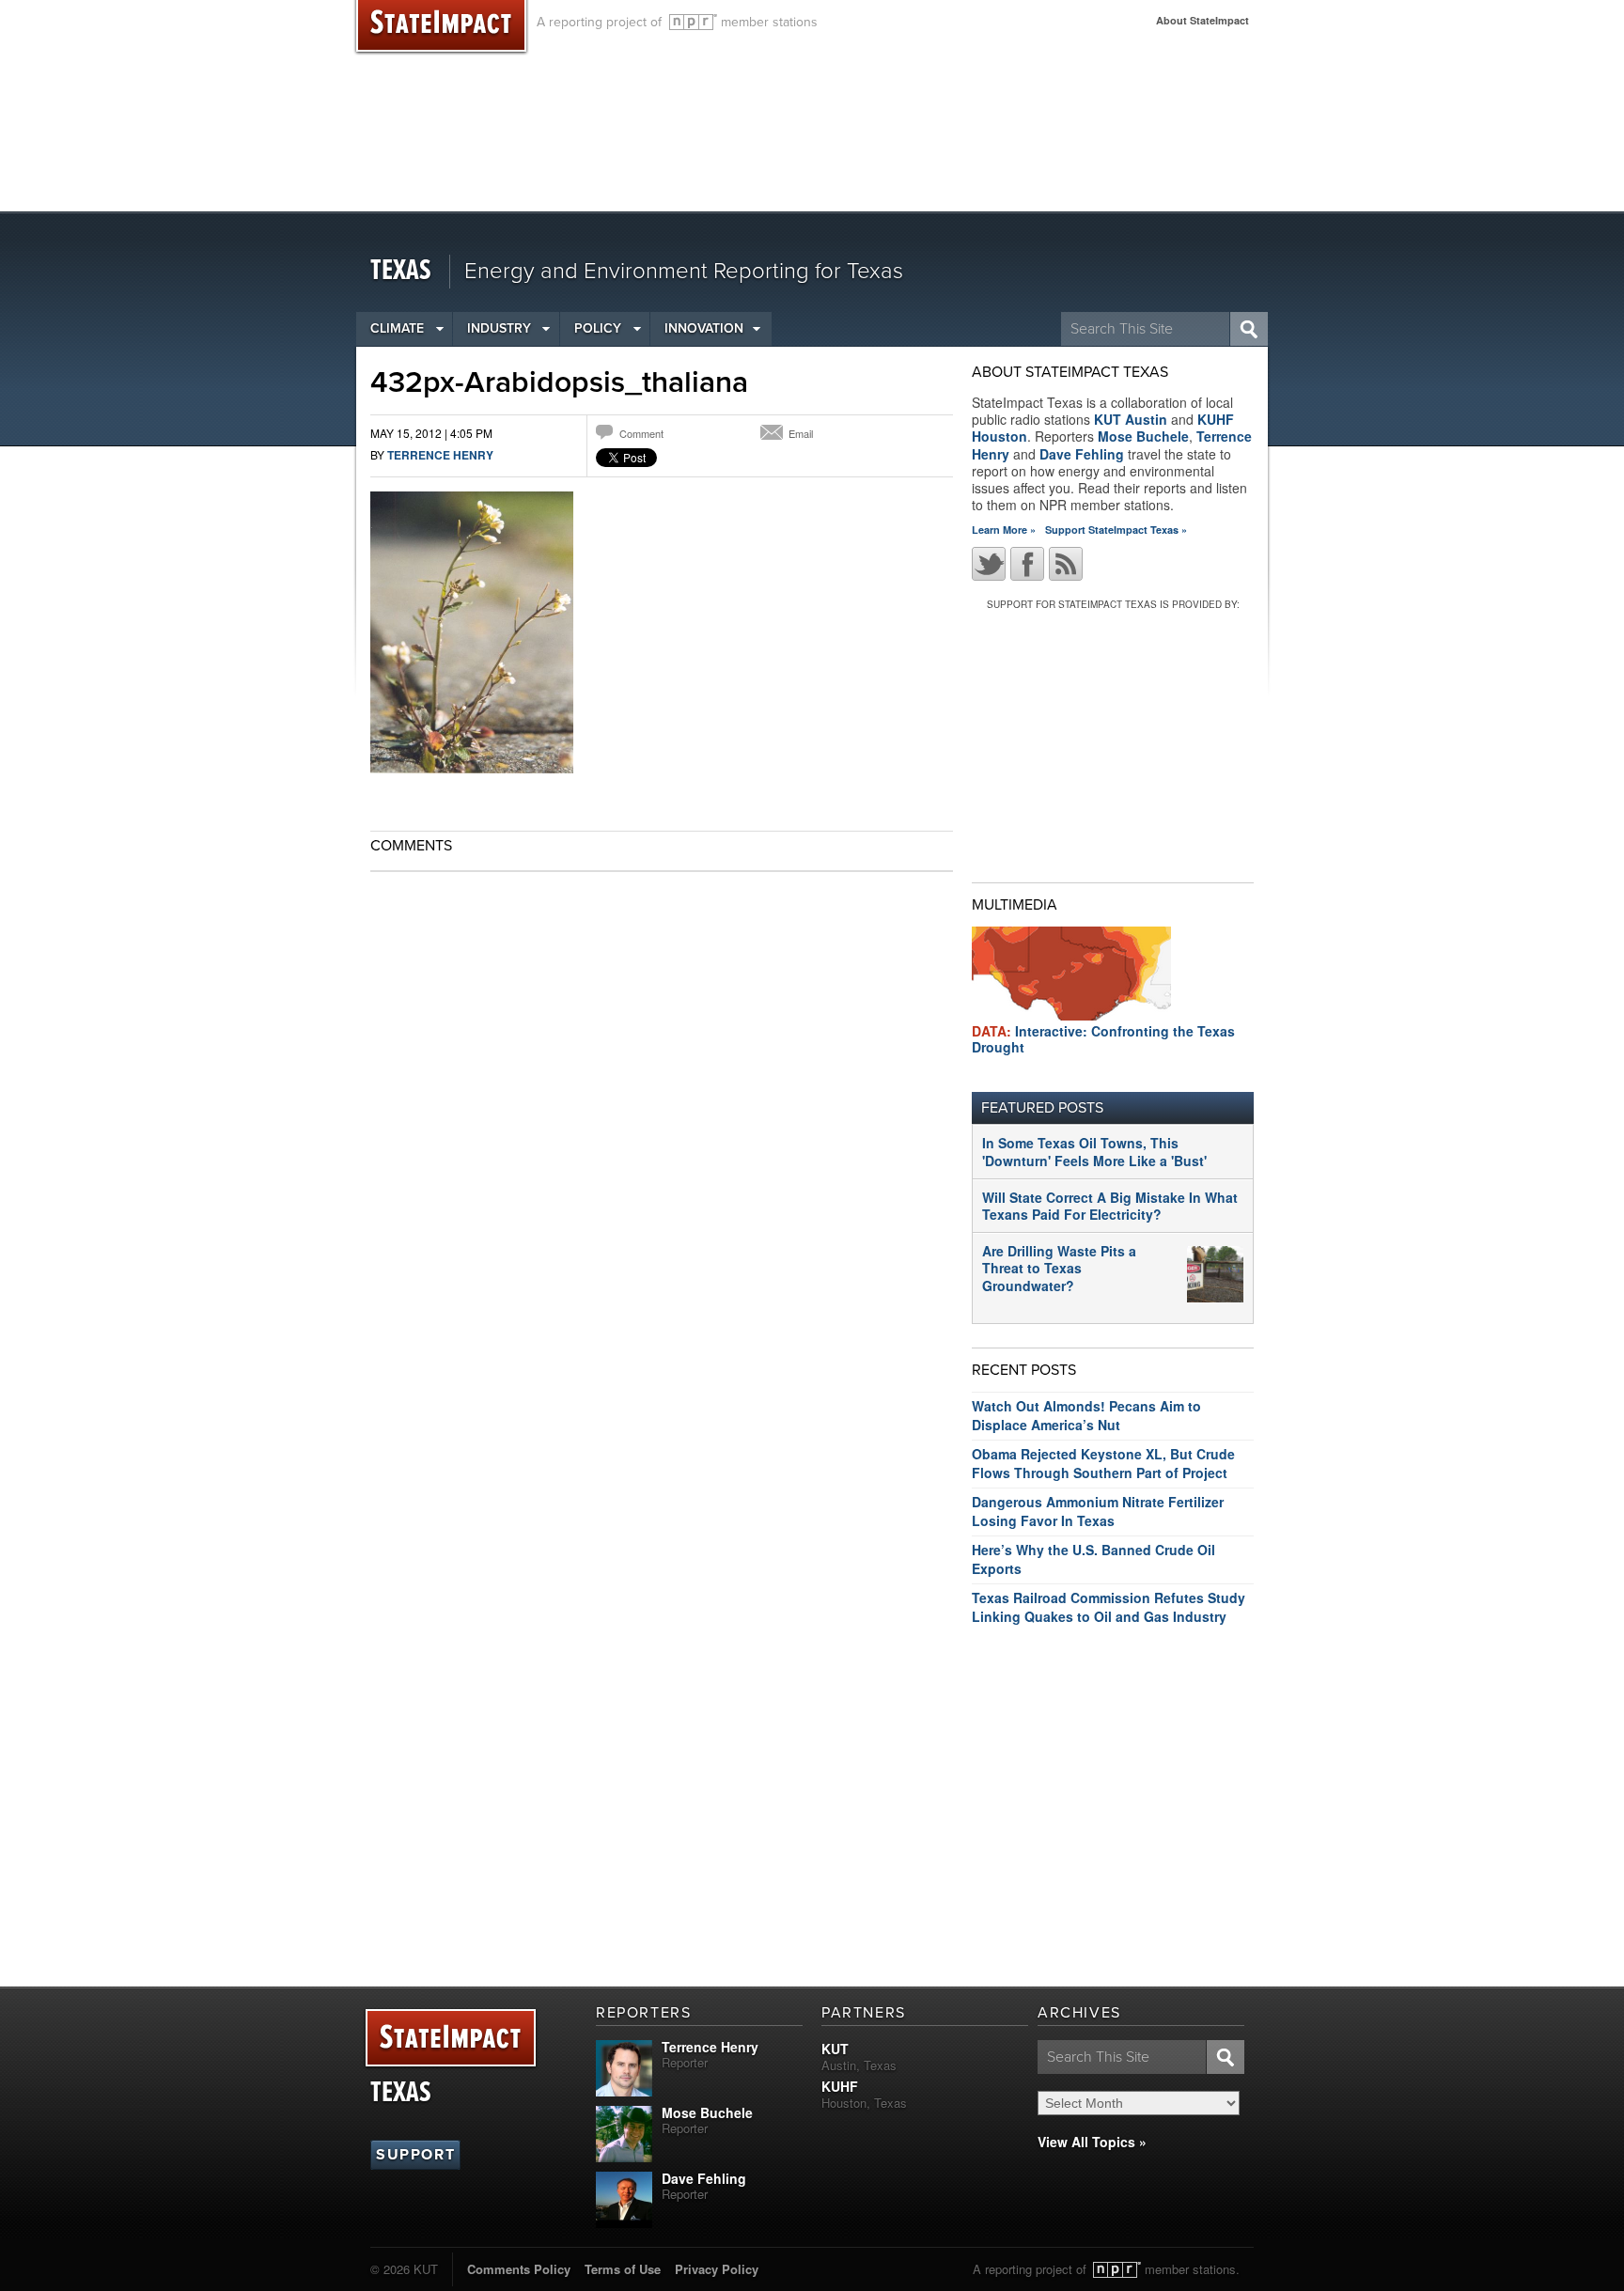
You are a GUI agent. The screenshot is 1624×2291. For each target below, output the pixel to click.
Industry (499, 328)
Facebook (1027, 564)
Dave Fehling (1082, 454)
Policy (598, 328)
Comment (641, 433)
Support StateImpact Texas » (1116, 530)
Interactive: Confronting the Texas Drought (1103, 1039)
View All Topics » (1092, 2142)
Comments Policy (519, 2269)
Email (801, 433)
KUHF (840, 2086)
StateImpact (451, 2039)
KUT (835, 2049)
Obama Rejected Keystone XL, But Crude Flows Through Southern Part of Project (1103, 1463)
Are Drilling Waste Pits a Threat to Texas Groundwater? (1059, 1268)
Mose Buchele (1143, 436)
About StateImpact (1202, 20)
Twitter (989, 564)
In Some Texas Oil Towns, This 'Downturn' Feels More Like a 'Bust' (1094, 1151)
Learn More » (1004, 530)
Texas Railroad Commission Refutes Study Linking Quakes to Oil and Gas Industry (1109, 1607)
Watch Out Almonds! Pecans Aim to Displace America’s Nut (1086, 1415)
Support (415, 2155)
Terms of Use (623, 2269)
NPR (693, 22)
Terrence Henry (440, 455)
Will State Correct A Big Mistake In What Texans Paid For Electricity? (1110, 1206)
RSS (1066, 564)
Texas (401, 271)
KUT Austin (1131, 419)
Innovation (704, 328)
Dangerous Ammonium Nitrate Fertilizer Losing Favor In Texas (1098, 1511)
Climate (397, 328)
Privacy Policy (717, 2269)
